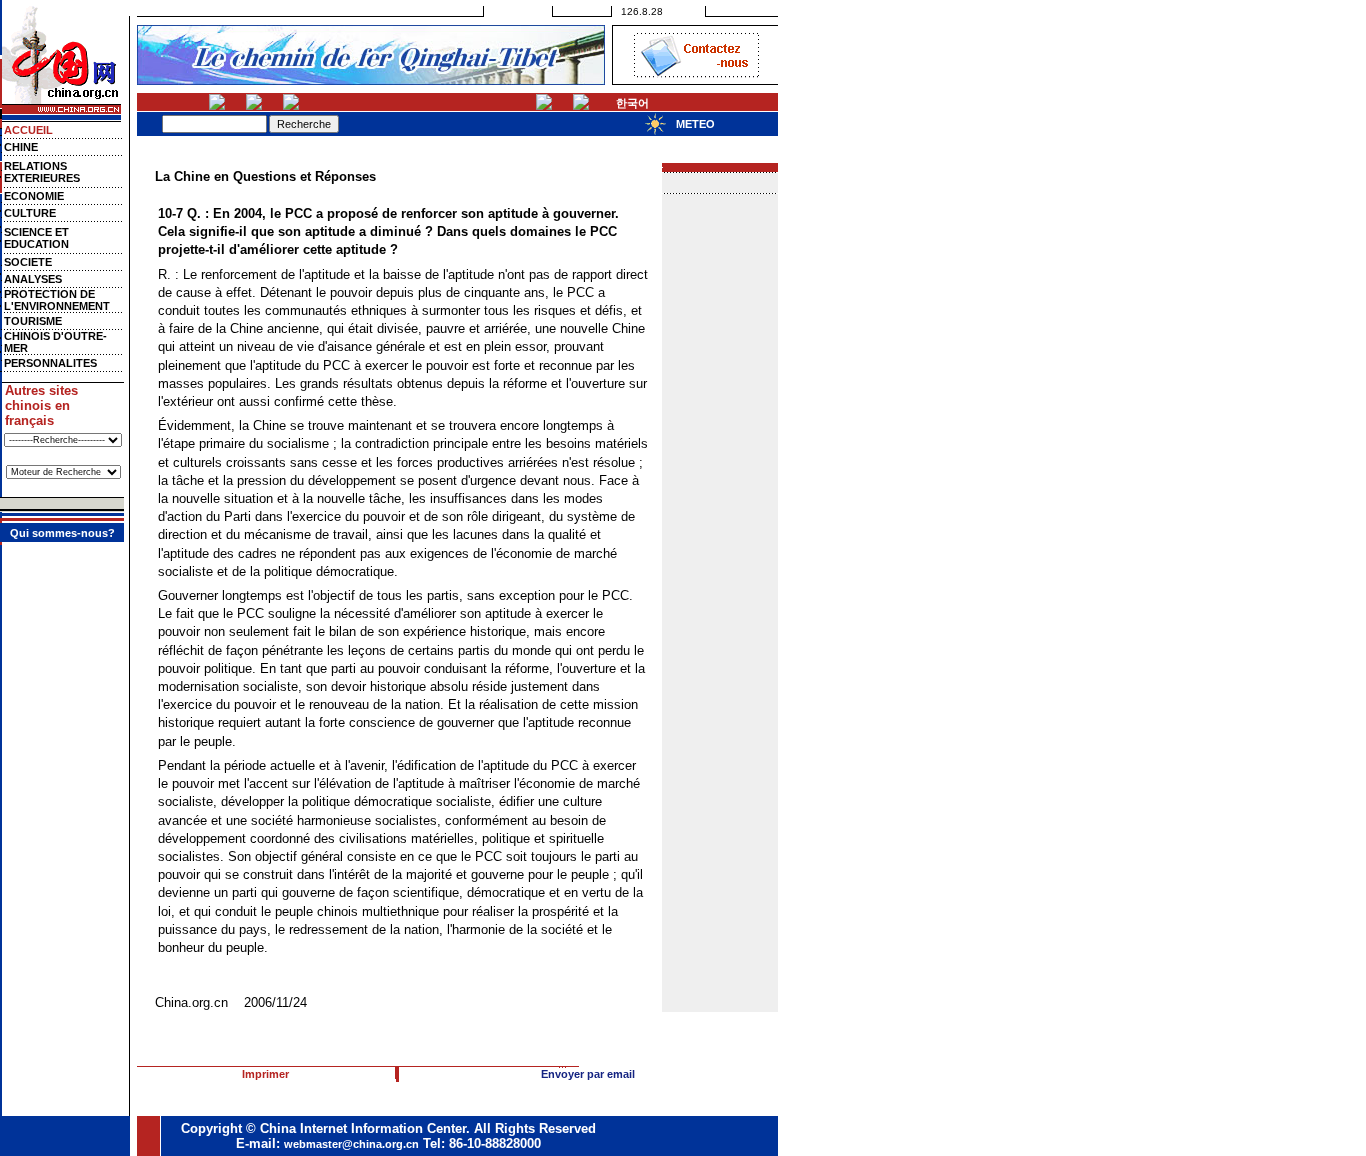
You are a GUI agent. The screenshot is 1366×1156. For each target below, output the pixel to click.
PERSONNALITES (50, 363)
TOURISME (33, 321)
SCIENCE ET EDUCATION (36, 238)
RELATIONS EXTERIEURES (42, 172)
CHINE (21, 147)
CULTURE (30, 213)
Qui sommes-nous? (62, 533)
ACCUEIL (28, 130)
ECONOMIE (34, 196)
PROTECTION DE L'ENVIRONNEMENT (57, 300)
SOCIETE (28, 262)
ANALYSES (33, 279)
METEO (695, 124)
